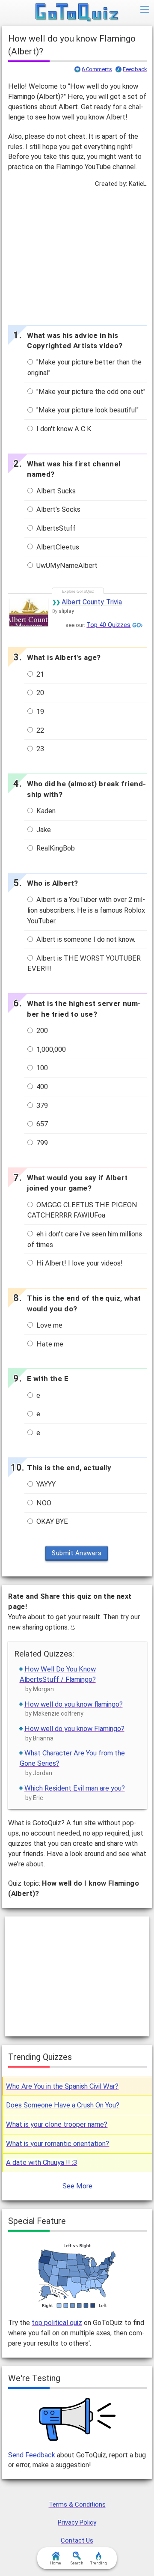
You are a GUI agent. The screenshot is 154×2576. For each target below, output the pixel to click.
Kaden (45, 811)
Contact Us (77, 2540)
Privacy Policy (77, 2522)
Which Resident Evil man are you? (75, 1788)
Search (77, 2563)
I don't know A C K (63, 429)
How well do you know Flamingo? (74, 1729)
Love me (49, 1325)
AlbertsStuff (55, 528)
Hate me (49, 1344)
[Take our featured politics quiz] (77, 2276)
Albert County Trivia (92, 602)
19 (39, 712)
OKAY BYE (51, 1521)
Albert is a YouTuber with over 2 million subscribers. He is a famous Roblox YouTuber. (86, 910)
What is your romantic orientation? (58, 2144)
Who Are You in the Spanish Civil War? (62, 2086)
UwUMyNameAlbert (66, 566)
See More (77, 2186)
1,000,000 (50, 1049)
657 (41, 1124)
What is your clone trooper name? (57, 2124)
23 (39, 749)
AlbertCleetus (57, 547)
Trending (99, 2563)
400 (41, 1087)
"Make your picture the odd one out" (90, 392)
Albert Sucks (55, 491)
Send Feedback (32, 2455)
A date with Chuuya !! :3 (41, 2163)
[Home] (77, 13)
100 (41, 1068)
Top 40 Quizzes (108, 625)
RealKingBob (55, 848)
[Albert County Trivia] (29, 612)
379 (41, 1106)
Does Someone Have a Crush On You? (63, 2105)
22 (39, 730)
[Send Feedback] (77, 2419)
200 (41, 1031)
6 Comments (97, 69)
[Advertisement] (77, 254)
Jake (43, 830)
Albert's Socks (58, 509)
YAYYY (45, 1484)
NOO (43, 1503)
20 (39, 693)
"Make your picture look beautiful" (87, 410)
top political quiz (57, 2323)
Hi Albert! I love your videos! (79, 1263)
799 (41, 1143)
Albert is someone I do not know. (85, 939)
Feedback (135, 69)
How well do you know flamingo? (74, 1704)
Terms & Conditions (77, 2504)
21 (39, 674)
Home (56, 2563)
